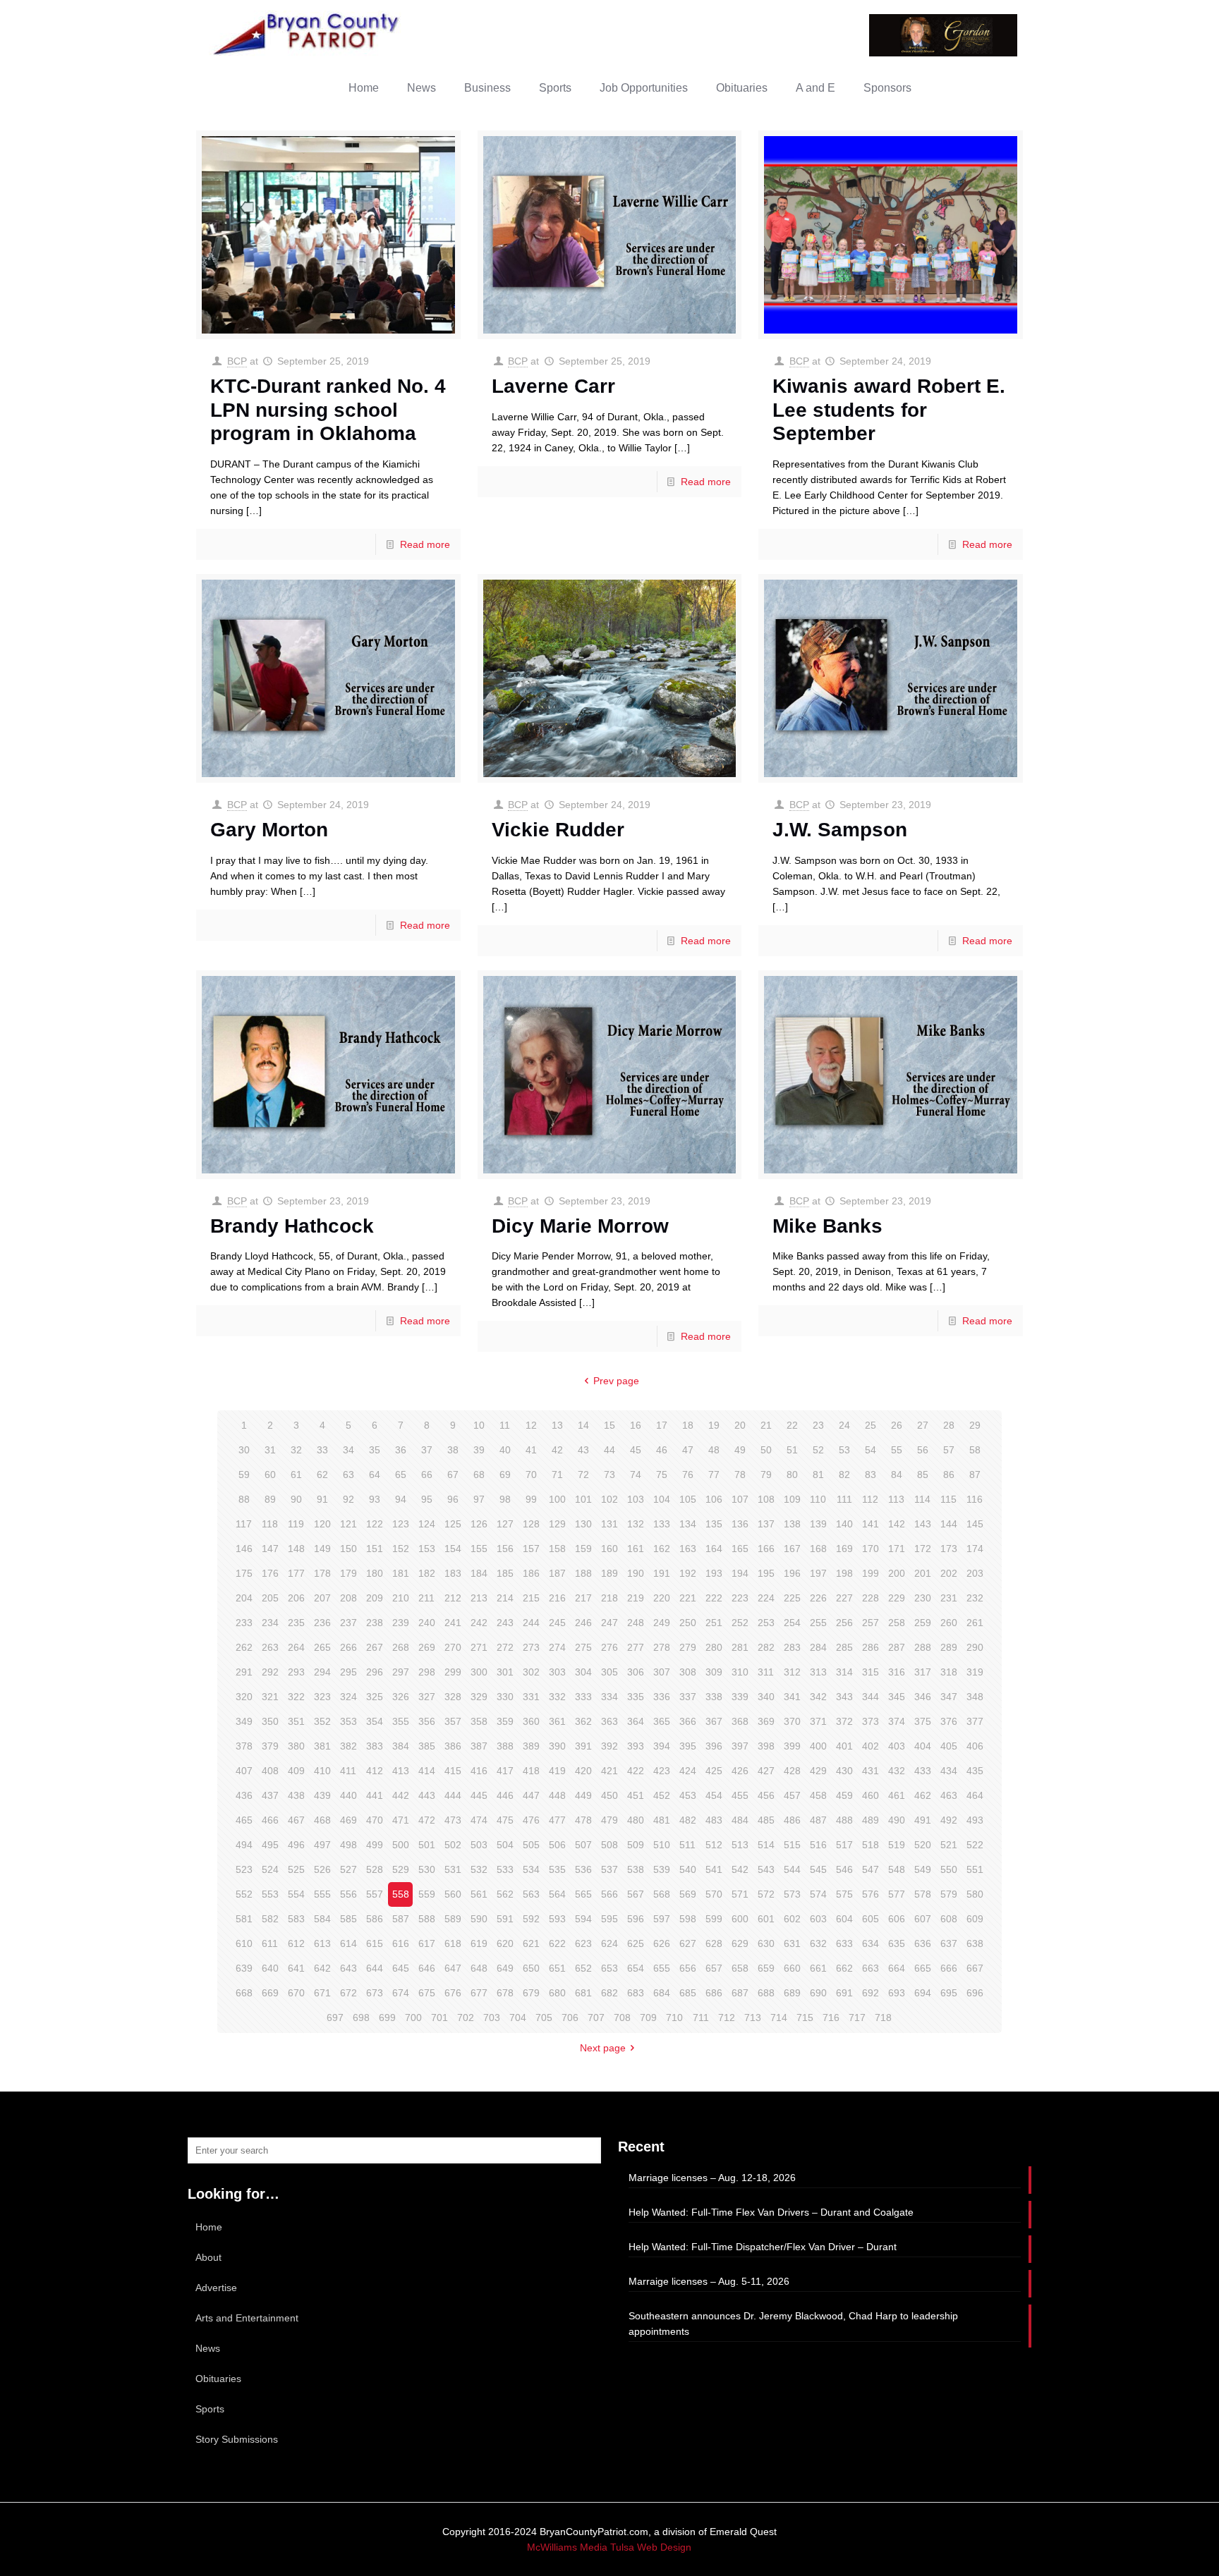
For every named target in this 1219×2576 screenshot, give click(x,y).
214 (505, 1598)
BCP (237, 361)
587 (401, 1919)
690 (818, 1993)
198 (844, 1573)
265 (322, 1647)
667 (975, 1968)
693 (897, 1993)
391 (583, 1746)
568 (662, 1894)
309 (714, 1672)
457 (792, 1795)
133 (662, 1524)
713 (753, 2018)
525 (296, 1869)
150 (348, 1549)
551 (975, 1869)
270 (453, 1647)
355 (401, 1721)
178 (322, 1573)
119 (296, 1524)
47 (688, 1450)
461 (897, 1795)
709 (648, 2018)
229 (897, 1598)
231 (949, 1598)
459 (844, 1795)
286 (871, 1647)
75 (662, 1475)
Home (209, 2227)
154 (453, 1549)
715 (805, 2018)
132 (636, 1524)
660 (792, 1968)
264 (296, 1647)
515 (792, 1845)
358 (479, 1721)
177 (296, 1573)
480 (636, 1820)
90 (296, 1499)
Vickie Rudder (558, 830)
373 (871, 1721)
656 (688, 1968)
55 (897, 1450)
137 (766, 1524)
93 (375, 1499)
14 (583, 1425)
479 (609, 1820)
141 (871, 1524)
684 (662, 1993)
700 (413, 2018)
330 (505, 1697)
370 (792, 1721)
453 (688, 1795)
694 (923, 1993)
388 (505, 1746)
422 (636, 1771)
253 (766, 1623)
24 (844, 1425)
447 (531, 1795)
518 (871, 1845)
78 (740, 1475)
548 (897, 1869)
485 (766, 1820)
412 (375, 1771)
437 (270, 1795)
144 (949, 1524)
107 (740, 1499)
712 (727, 2018)
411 (348, 1771)
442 (401, 1795)
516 (818, 1845)
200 (897, 1573)
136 (740, 1524)
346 (923, 1697)
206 (296, 1598)
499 (375, 1845)
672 (348, 1993)
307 (662, 1672)
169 (844, 1549)
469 (348, 1820)
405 (949, 1746)
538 (636, 1869)
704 (518, 2018)
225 (792, 1598)
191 (662, 1573)
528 (375, 1869)
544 (792, 1869)
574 (818, 1894)
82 (844, 1475)
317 (923, 1672)
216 (557, 1598)
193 (714, 1573)
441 (375, 1795)
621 (531, 1943)
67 (453, 1475)
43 (583, 1450)
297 (401, 1672)
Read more (425, 544)
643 (348, 1968)
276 (609, 1647)
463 (949, 1795)
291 (244, 1672)
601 (766, 1919)
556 (348, 1894)
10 (479, 1425)
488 (844, 1820)
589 (453, 1919)
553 (270, 1894)
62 (322, 1475)
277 (636, 1647)
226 (818, 1598)
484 (740, 1820)
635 (897, 1943)
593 (557, 1919)
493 (975, 1820)
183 (453, 1573)
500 (401, 1845)
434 (949, 1771)
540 (688, 1869)
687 (740, 1993)
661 (818, 1968)
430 (844, 1771)
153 (427, 1549)
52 (818, 1450)
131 (609, 1524)
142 (897, 1524)
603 (818, 1919)
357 (453, 1721)
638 (975, 1943)
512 (714, 1845)
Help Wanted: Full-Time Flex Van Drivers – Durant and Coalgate (771, 2212)
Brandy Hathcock (292, 1226)
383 (375, 1746)
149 (322, 1549)
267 (375, 1647)
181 (401, 1573)
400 (818, 1746)
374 (897, 1721)
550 (949, 1869)
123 (401, 1524)
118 (270, 1524)
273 (531, 1647)
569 (688, 1894)
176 (270, 1573)
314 (844, 1672)
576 (871, 1894)
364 (636, 1721)
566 (609, 1894)
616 (401, 1943)
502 (453, 1845)
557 (375, 1894)
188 (583, 1573)
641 (296, 1968)
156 (505, 1549)
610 (244, 1943)
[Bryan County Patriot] (308, 33)
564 (557, 1894)
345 (897, 1697)
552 (244, 1894)
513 (740, 1845)
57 (949, 1450)
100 (557, 1499)
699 (387, 2018)
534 (531, 1869)
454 (714, 1795)
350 (270, 1721)
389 (531, 1746)
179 (348, 1573)
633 (844, 1943)
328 (453, 1697)
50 (766, 1450)
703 (492, 2018)
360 (531, 1721)
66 (427, 1475)
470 (375, 1820)
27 (923, 1425)
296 (375, 1672)
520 (923, 1845)
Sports (210, 2409)
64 (375, 1475)
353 (348, 1721)
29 (975, 1425)
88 (244, 1499)
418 (531, 1771)
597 (662, 1919)
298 (427, 1672)
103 (636, 1499)
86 (949, 1475)
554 (296, 1894)
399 (792, 1746)
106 (714, 1499)
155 (479, 1549)
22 (792, 1425)
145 (975, 1524)
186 (531, 1573)
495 (270, 1845)
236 (322, 1623)
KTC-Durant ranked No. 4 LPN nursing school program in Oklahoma (328, 410)
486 (792, 1820)
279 (688, 1647)
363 (609, 1721)
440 (348, 1795)
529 (401, 1869)
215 (531, 1598)
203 (975, 1573)
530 (427, 1869)
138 (792, 1524)
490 (897, 1820)
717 (857, 2018)
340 (766, 1697)
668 (244, 1993)
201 (923, 1573)
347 (949, 1697)
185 (505, 1573)
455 (740, 1795)
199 (871, 1573)
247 (609, 1623)
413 (401, 1771)
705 (544, 2018)
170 (871, 1549)
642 (322, 1968)
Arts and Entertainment (247, 2318)
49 (740, 1450)
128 (531, 1524)
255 (818, 1623)
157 (531, 1549)
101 (583, 1499)
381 (322, 1746)
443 (427, 1795)
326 (401, 1697)
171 (897, 1549)
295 (348, 1672)
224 (766, 1598)
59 (244, 1475)
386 (453, 1746)
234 (270, 1623)
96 (453, 1499)
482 (688, 1820)
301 (505, 1672)
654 (636, 1968)
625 (636, 1943)
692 (871, 1993)
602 (792, 1919)
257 (871, 1623)
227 (844, 1598)
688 (766, 1993)
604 (844, 1919)
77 (714, 1475)
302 (531, 1672)
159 (583, 1549)
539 (662, 1869)
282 (766, 1647)
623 (583, 1943)
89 (270, 1499)
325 (375, 1697)
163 (688, 1549)
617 (427, 1943)
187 (557, 1573)
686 (714, 1993)
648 (479, 1968)
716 (831, 2018)
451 (636, 1795)
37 (427, 1450)
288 (923, 1647)
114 (922, 1499)
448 (557, 1795)
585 (348, 1919)
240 (427, 1623)
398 (766, 1746)
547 (871, 1869)
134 (688, 1524)
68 (479, 1475)
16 (636, 1425)
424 (688, 1771)
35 (375, 1450)
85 (923, 1475)
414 (427, 1771)
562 (505, 1894)
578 (923, 1894)
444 (453, 1795)
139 (818, 1524)
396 (714, 1746)
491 (923, 1820)
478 (583, 1820)
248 (636, 1623)
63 (348, 1475)
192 (688, 1573)
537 (609, 1869)
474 (479, 1820)
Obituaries (218, 2379)
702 (466, 2018)
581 (244, 1919)
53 (844, 1450)
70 (531, 1475)
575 (844, 1894)
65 (401, 1475)
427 (766, 1771)
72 (583, 1475)
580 (975, 1894)
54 (871, 1450)
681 (583, 1993)
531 (453, 1869)
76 (688, 1475)
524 (270, 1869)
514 (766, 1845)
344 (871, 1697)
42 (557, 1450)
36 (401, 1450)
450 (609, 1795)
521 (949, 1845)
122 (375, 1524)
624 (609, 1943)
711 (701, 2018)
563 (531, 1894)
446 (505, 1795)
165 (740, 1549)
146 (244, 1549)
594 (583, 1919)
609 (975, 1919)
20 (740, 1425)
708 (622, 2018)
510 (662, 1845)
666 (949, 1968)
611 (270, 1943)
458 (818, 1795)
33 (322, 1450)
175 (244, 1573)
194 (740, 1573)
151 (375, 1549)
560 (453, 1894)
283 (792, 1647)
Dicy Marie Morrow (580, 1226)
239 (401, 1623)
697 (335, 2018)
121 (348, 1524)
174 (975, 1549)
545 (818, 1869)
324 (348, 1697)
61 (296, 1475)
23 (818, 1425)
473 (453, 1820)
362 (583, 1721)
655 (662, 1968)
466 (270, 1820)
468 (322, 1820)
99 (531, 1499)
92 (348, 1499)
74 (636, 1475)
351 (296, 1721)
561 (479, 1894)
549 (923, 1869)
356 (427, 1721)
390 (557, 1746)
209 (375, 1598)
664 (897, 1968)
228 (871, 1598)
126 (479, 1524)
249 (662, 1623)
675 (427, 1993)
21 (766, 1425)
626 (662, 1943)
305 (609, 1672)
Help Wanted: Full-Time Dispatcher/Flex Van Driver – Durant (763, 2247)
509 (636, 1845)
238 (375, 1623)
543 (766, 1869)
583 (296, 1919)
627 (688, 1943)
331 (531, 1697)
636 (923, 1943)
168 (818, 1549)
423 (662, 1771)
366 (688, 1721)
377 (975, 1721)
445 (479, 1795)
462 (923, 1795)
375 (923, 1721)
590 (479, 1919)
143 (923, 1524)
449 (583, 1795)
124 (427, 1524)
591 (505, 1919)
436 (244, 1795)
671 (322, 1993)
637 (949, 1943)
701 (439, 2018)
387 (479, 1746)
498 (348, 1845)
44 (609, 1450)
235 (296, 1623)
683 (636, 1993)
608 (949, 1919)
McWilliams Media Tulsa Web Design (609, 2547)
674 (401, 1993)
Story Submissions (237, 2439)
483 (714, 1820)
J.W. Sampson (840, 830)
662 (844, 1968)
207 (322, 1598)
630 (766, 1943)
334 (609, 1697)
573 (792, 1894)
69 (505, 1475)
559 (427, 1894)
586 (375, 1919)
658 (740, 1968)
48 (714, 1450)
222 (714, 1598)
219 (636, 1598)
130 (583, 1524)
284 (818, 1647)
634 (871, 1943)
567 (636, 1894)
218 (609, 1598)
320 (244, 1697)
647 (453, 1968)
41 (531, 1450)
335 (636, 1697)
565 (583, 1894)
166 (766, 1549)
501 (427, 1845)
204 (244, 1598)
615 (375, 1943)
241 (453, 1623)
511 (687, 1845)
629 (740, 1943)
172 (923, 1549)
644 (375, 1968)
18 (688, 1425)
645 (401, 1968)
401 (844, 1746)
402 (871, 1746)
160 (609, 1549)
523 (244, 1869)
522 (975, 1845)
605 (871, 1919)
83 (871, 1475)
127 (505, 1524)
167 (792, 1549)
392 (609, 1746)
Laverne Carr (553, 386)
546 (844, 1869)
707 (596, 2018)
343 (844, 1697)
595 (609, 1919)
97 (479, 1499)
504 (505, 1845)
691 (844, 1993)
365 (662, 1721)
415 (453, 1771)
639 (244, 1968)
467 (296, 1820)
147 (270, 1549)
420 (583, 1771)
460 (871, 1795)
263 (270, 1647)
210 (401, 1598)
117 (244, 1524)
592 (531, 1919)
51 (792, 1450)
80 (792, 1475)
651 (557, 1968)
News (208, 2348)
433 (923, 1771)
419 (557, 1771)
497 (322, 1845)
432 (897, 1771)
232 (975, 1598)
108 (766, 1499)
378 (244, 1746)
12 (531, 1425)
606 (897, 1919)
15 (609, 1425)
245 (557, 1623)
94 (401, 1499)
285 (844, 1647)
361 (557, 1721)
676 (453, 1993)
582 (270, 1919)
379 (270, 1746)
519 (897, 1845)
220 (662, 1598)
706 (570, 2018)
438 (296, 1795)
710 (674, 2018)
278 (662, 1647)
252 (740, 1623)
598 (688, 1919)
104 (662, 1499)
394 (662, 1746)
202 (949, 1573)
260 (949, 1623)
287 (897, 1647)
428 (792, 1771)
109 (792, 1499)
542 (740, 1869)
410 (322, 1771)
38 (453, 1450)
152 (401, 1549)
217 (583, 1598)
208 (348, 1598)
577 (897, 1894)
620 (505, 1943)
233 (244, 1623)
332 (557, 1697)
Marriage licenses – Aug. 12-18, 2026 (712, 2178)
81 (818, 1475)
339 (740, 1697)
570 (714, 1894)
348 (975, 1697)
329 (479, 1697)
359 (505, 1721)
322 (296, 1697)
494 (244, 1845)
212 (453, 1598)
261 (975, 1623)
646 (427, 1968)
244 (531, 1623)
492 (949, 1820)
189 (609, 1573)
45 (636, 1450)
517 (844, 1845)
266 (348, 1647)
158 (557, 1549)
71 (557, 1475)
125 (453, 1524)
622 (557, 1943)
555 (322, 1894)
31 (270, 1450)
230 (923, 1598)
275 (583, 1647)
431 (871, 1771)
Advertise (216, 2288)
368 (740, 1721)
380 (296, 1746)
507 (583, 1845)
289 (949, 1647)
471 (401, 1820)
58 (975, 1450)
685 (688, 1993)
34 (348, 1450)
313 (818, 1672)
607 (923, 1919)
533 (505, 1869)
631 (792, 1943)
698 (361, 2018)
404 (923, 1746)
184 (479, 1573)
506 (557, 1845)
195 (766, 1573)
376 (949, 1721)
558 (401, 1894)
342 (818, 1697)
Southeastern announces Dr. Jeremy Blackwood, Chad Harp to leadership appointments (793, 2324)
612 (296, 1943)
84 (897, 1475)
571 (740, 1894)
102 (609, 1499)
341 (792, 1697)
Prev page (616, 1381)
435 (975, 1771)
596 (636, 1919)
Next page (603, 2048)
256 (844, 1623)
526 (322, 1869)
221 (688, 1598)
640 (270, 1968)
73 (609, 1475)
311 (766, 1672)
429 (818, 1771)
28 (949, 1425)
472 (427, 1820)
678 (505, 1993)
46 (662, 1450)
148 (296, 1549)
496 (296, 1845)
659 (766, 1968)
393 (636, 1746)
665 (923, 1968)
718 (883, 2018)
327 (427, 1697)
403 (897, 1746)
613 (322, 1943)
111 (844, 1499)
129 (557, 1524)
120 (322, 1524)
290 (975, 1647)
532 (479, 1869)
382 (348, 1746)
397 (740, 1746)
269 (427, 1647)
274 (557, 1647)
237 (348, 1623)
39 (479, 1450)
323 (322, 1697)
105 (688, 1499)
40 (505, 1450)
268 (401, 1647)
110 (818, 1499)
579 (949, 1894)
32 (296, 1450)
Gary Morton (269, 830)
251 (714, 1623)
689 (792, 1993)
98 (505, 1499)
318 (949, 1672)
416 (479, 1771)
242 (479, 1623)
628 (714, 1943)
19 (714, 1425)
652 (583, 1968)
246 (583, 1623)
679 (531, 1993)
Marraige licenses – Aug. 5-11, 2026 (709, 2281)
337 (688, 1697)
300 (479, 1672)
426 (740, 1771)
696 (975, 1993)
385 (427, 1746)
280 (714, 1647)
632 (818, 1943)
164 (714, 1549)
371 (818, 1721)
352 (322, 1721)
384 (401, 1746)
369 (766, 1721)
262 (244, 1647)
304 (583, 1672)
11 (505, 1425)
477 (557, 1820)
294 (322, 1672)
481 (662, 1820)
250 (688, 1623)
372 (844, 1721)
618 (453, 1943)
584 (322, 1919)
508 (609, 1845)
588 (427, 1919)
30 (244, 1450)
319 (975, 1672)
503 (479, 1845)
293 (296, 1672)
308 (688, 1672)
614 (348, 1943)
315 (871, 1672)
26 (897, 1425)
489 (871, 1820)
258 (897, 1623)
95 (427, 1499)
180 (375, 1573)
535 (557, 1869)
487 (818, 1820)
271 (479, 1647)
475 (505, 1820)
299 (453, 1672)
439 (322, 1795)
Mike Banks (827, 1226)
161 (636, 1549)
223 (740, 1598)
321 (270, 1697)
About (208, 2257)
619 (479, 1943)
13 (557, 1425)
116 (975, 1499)
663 (871, 1968)
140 (844, 1524)
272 (505, 1647)
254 (792, 1623)
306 (636, 1672)
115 (948, 1499)
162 (662, 1549)
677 (479, 1993)
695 (949, 1993)
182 (427, 1573)
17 (662, 1425)
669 (270, 1993)
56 (923, 1450)
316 (897, 1672)
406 (975, 1746)
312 (792, 1672)
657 (714, 1968)
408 (270, 1771)
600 (740, 1919)
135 (714, 1524)
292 (270, 1672)
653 (609, 1968)
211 (426, 1598)
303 (557, 1672)
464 (975, 1795)
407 (244, 1771)
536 (583, 1869)
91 (322, 1499)
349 (244, 1721)
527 (348, 1869)
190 (636, 1573)
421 (609, 1771)
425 (714, 1771)
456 (766, 1795)
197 (818, 1573)
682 (609, 1993)
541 (714, 1869)
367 (714, 1721)
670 (296, 1993)
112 (870, 1499)
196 (792, 1573)
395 (688, 1746)
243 (505, 1623)
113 (896, 1499)
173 (949, 1549)
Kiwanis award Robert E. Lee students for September (889, 410)
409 (296, 1771)
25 (871, 1425)
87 (975, 1475)
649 (505, 1968)
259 (923, 1623)
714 (779, 2018)
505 (531, 1845)
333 (583, 1697)
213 (479, 1598)
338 (714, 1697)
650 (531, 1968)
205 (270, 1598)
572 (766, 1894)
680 (557, 1993)
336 (662, 1697)
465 (244, 1820)
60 (270, 1475)
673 (375, 1993)
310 (740, 1672)
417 (505, 1771)
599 (714, 1919)
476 (531, 1820)
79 (766, 1475)
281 (740, 1647)
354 (375, 1721)
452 (662, 1795)
